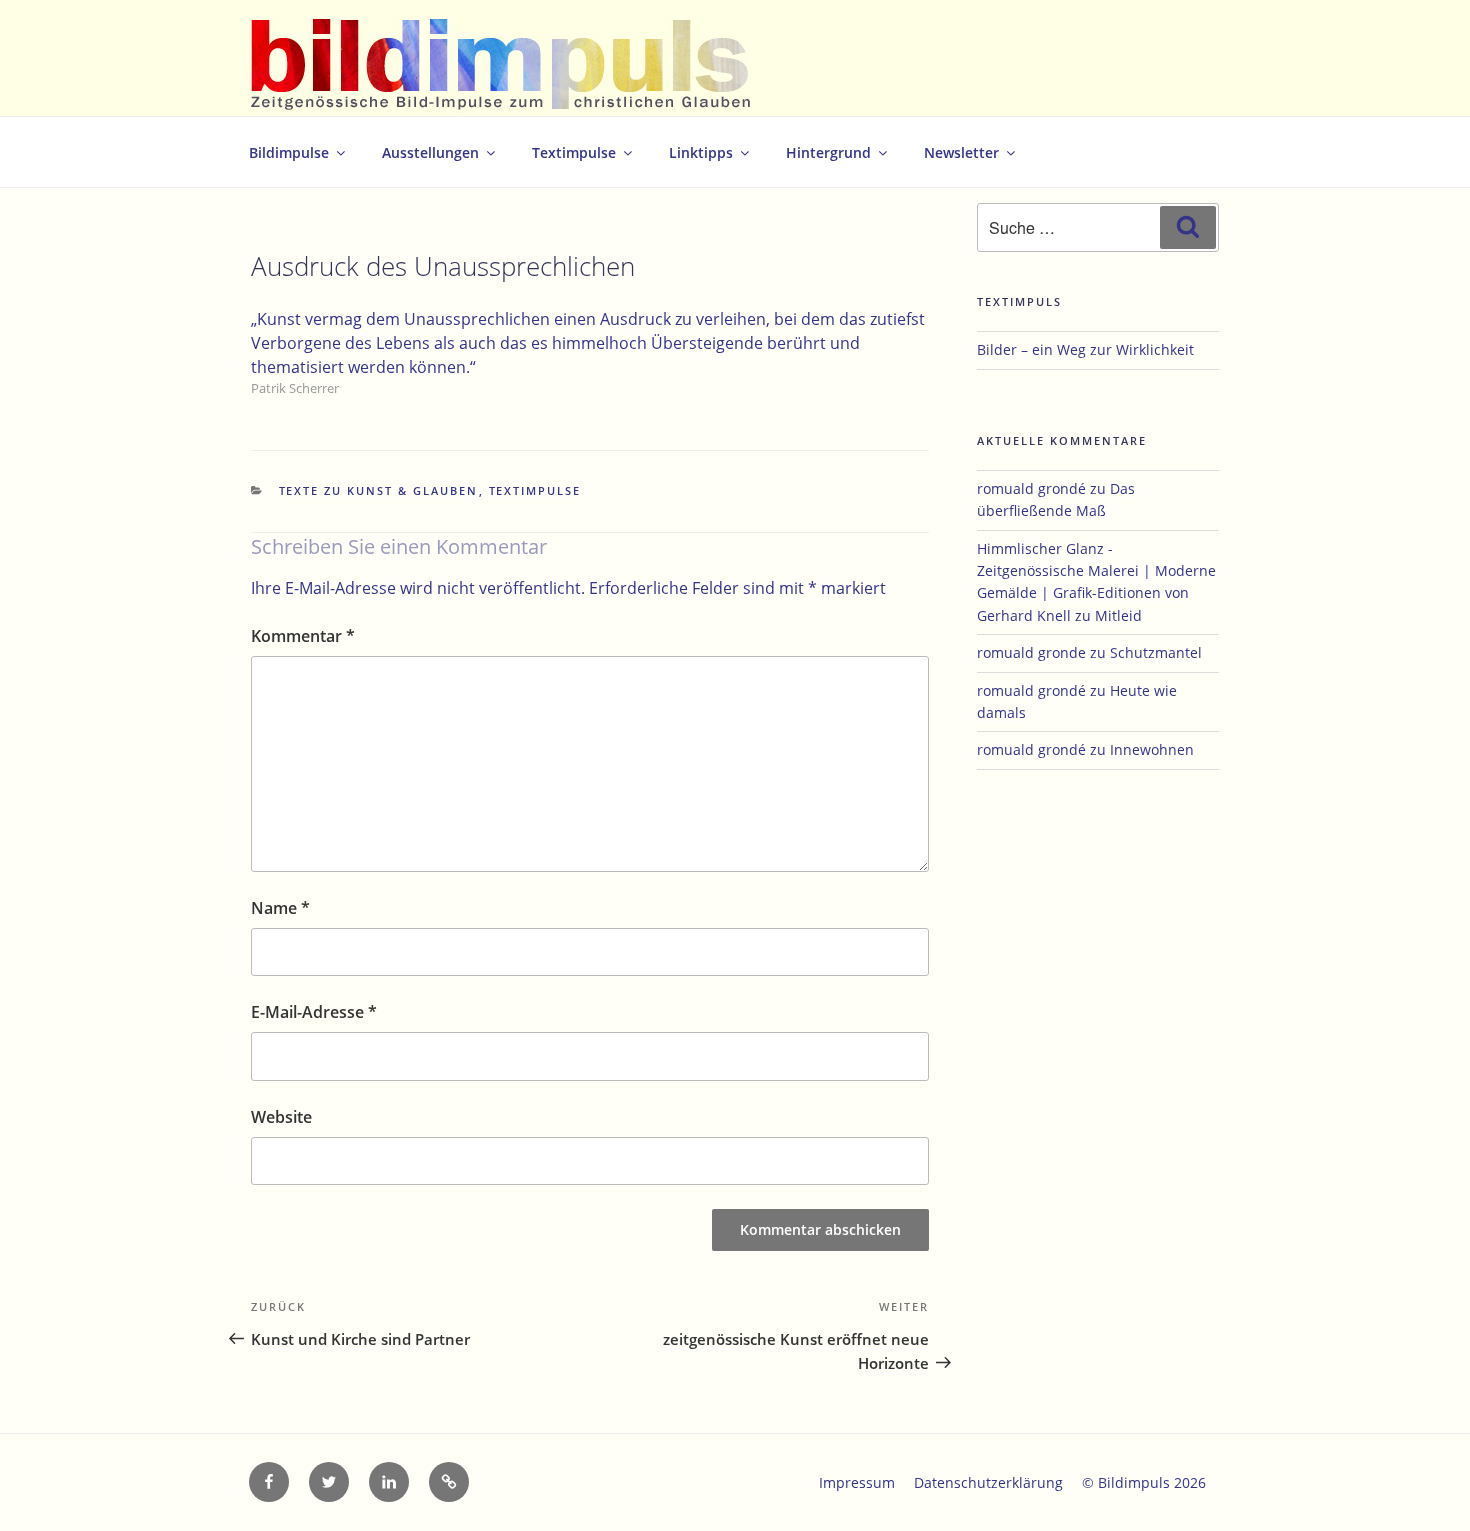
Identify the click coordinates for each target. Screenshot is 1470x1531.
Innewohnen (1152, 749)
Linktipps (701, 152)
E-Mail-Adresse (314, 1012)
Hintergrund (828, 152)
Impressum (857, 1482)
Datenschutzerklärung (988, 1482)
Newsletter (961, 152)
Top (1422, 1483)
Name (280, 908)
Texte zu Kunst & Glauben (379, 490)
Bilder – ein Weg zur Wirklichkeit (1085, 349)
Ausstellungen (430, 152)
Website (281, 1117)
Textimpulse (574, 152)
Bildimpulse (289, 152)
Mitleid (1118, 615)
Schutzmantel (1156, 652)
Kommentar (303, 636)
